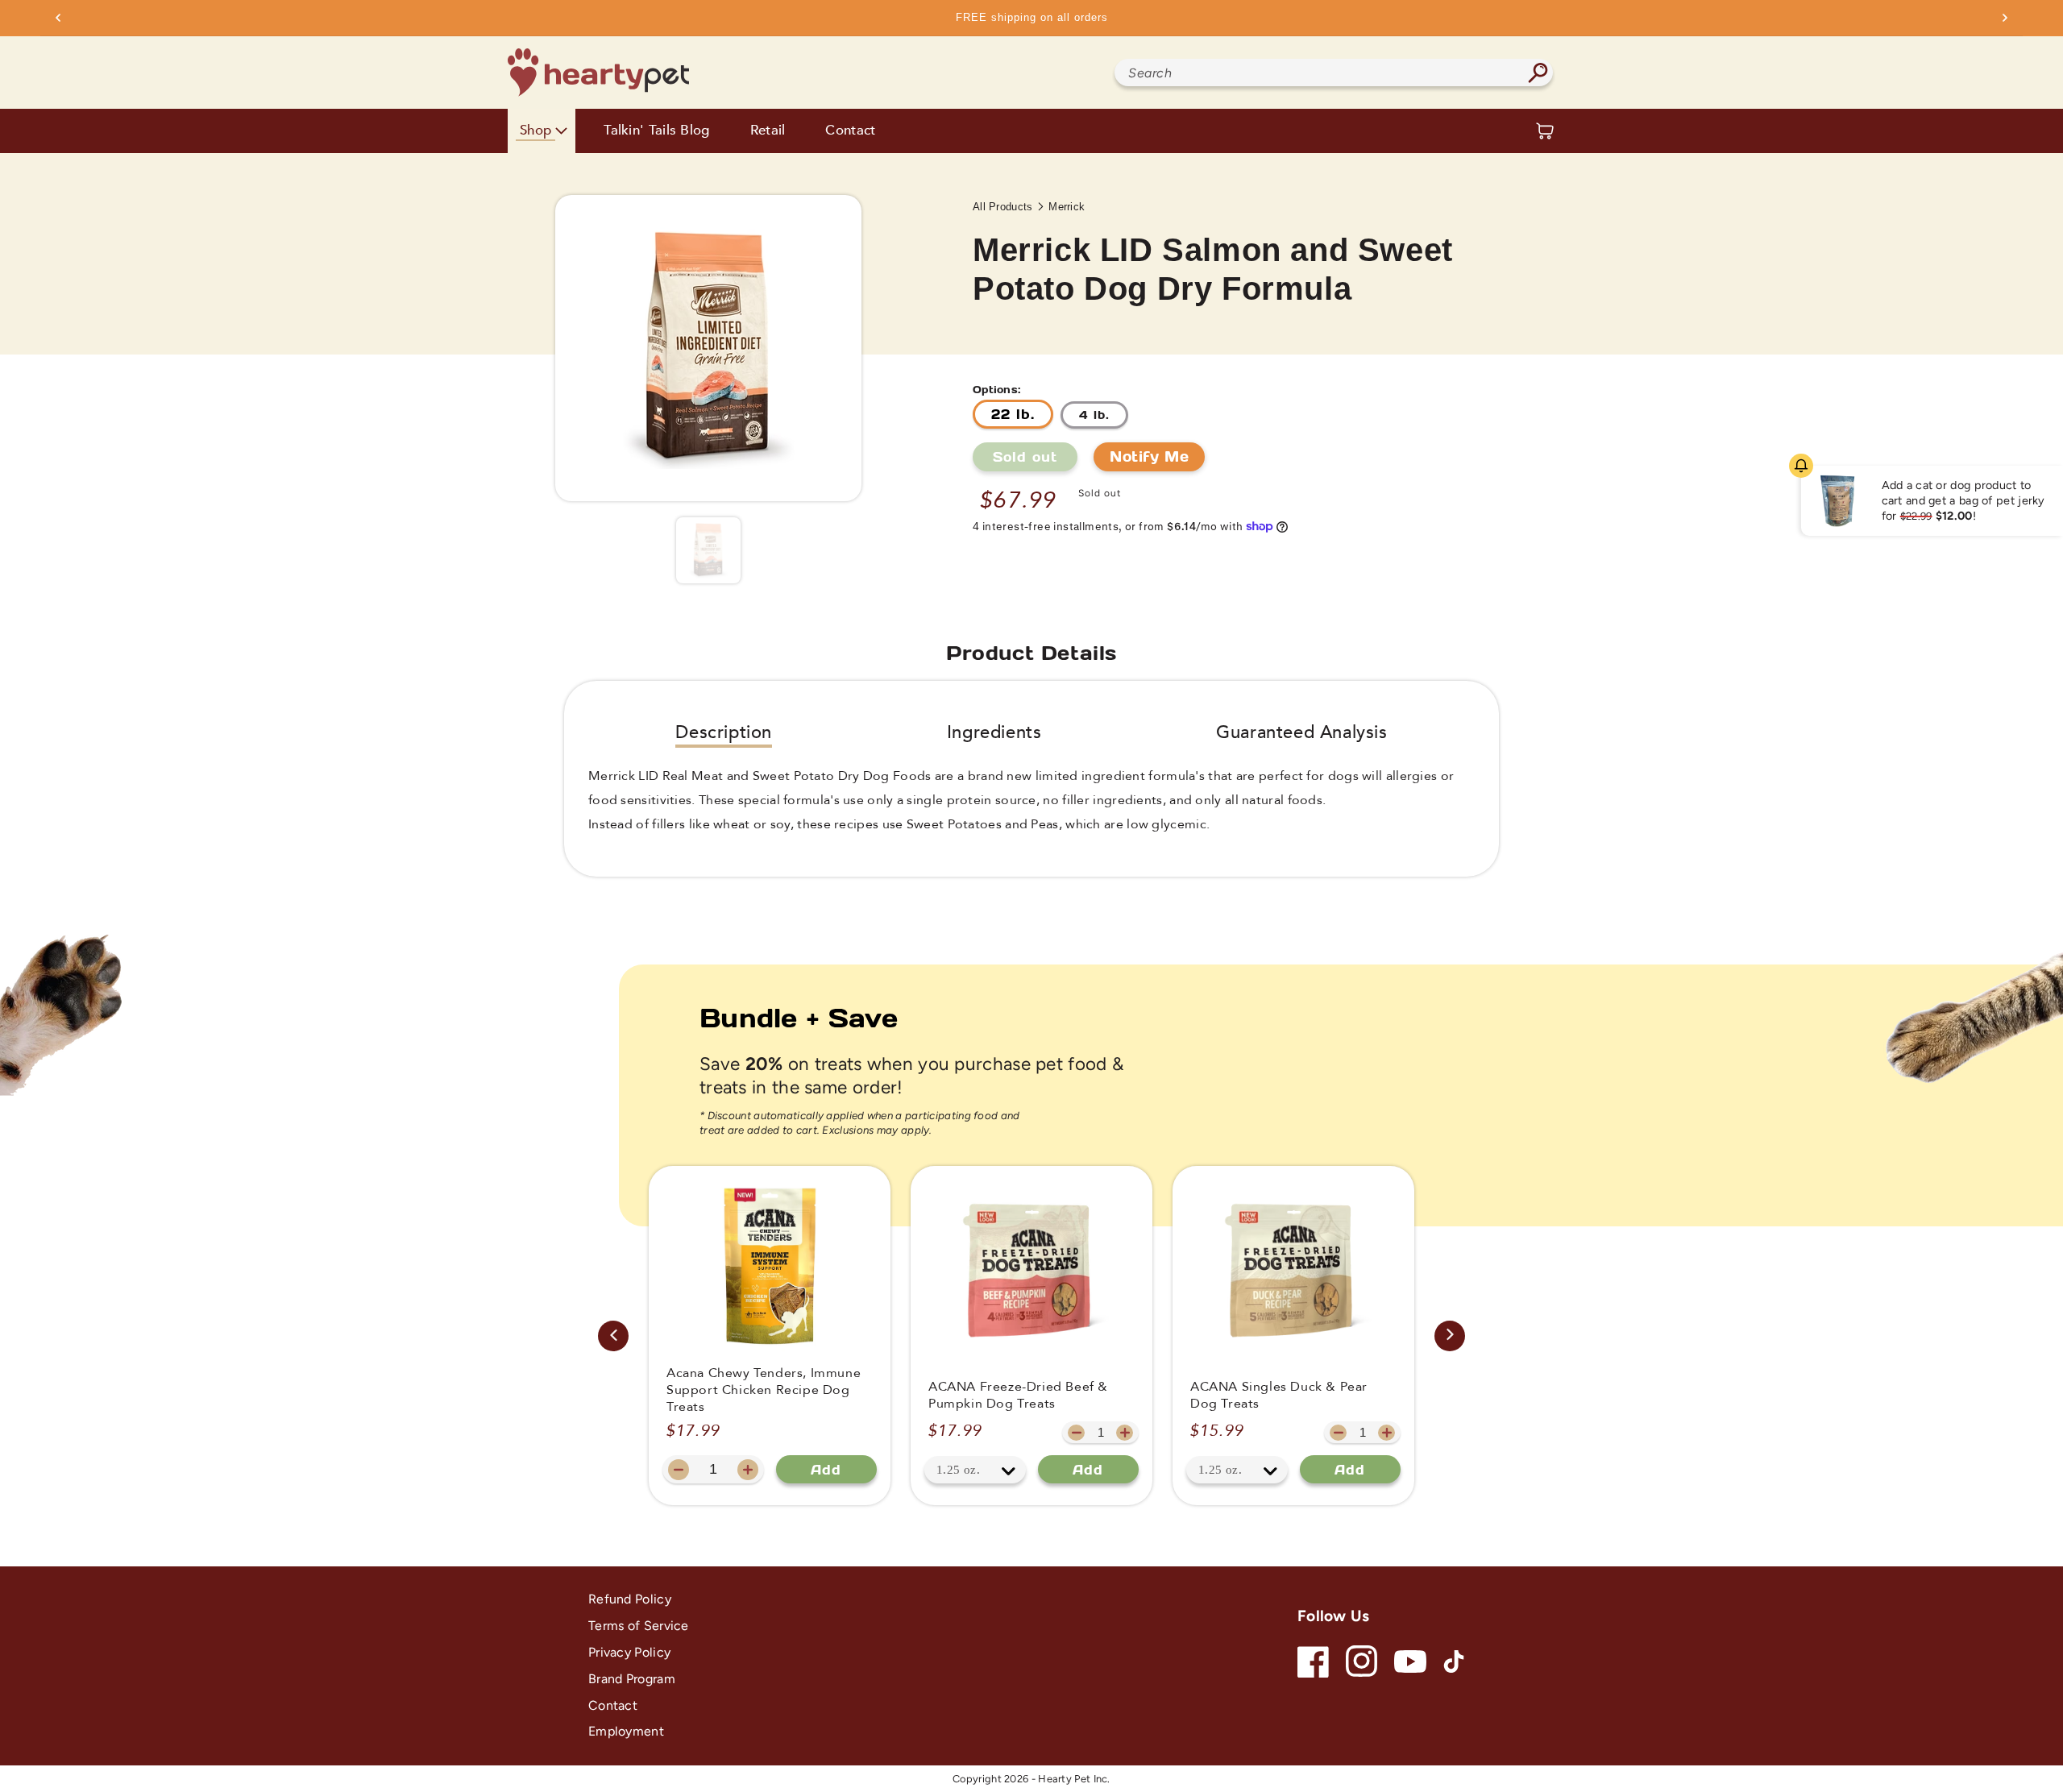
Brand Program (632, 1679)
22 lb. (1013, 414)
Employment (626, 1731)
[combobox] (1334, 73)
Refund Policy (630, 1599)
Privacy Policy (629, 1652)
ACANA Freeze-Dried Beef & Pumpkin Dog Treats (1018, 1396)
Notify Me (1149, 456)
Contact (850, 131)
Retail (768, 131)
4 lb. (1094, 415)
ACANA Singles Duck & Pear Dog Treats (1279, 1396)
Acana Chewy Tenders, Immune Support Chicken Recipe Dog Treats (764, 1390)
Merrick (1067, 207)
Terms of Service (639, 1626)
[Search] (1538, 73)
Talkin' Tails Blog (656, 131)
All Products (1003, 207)
